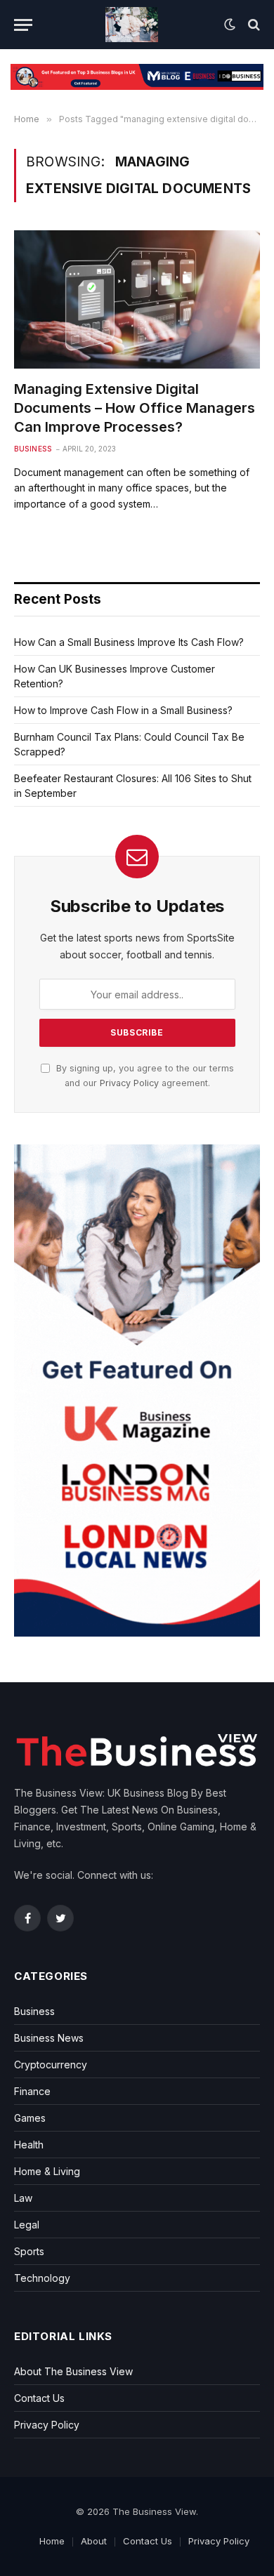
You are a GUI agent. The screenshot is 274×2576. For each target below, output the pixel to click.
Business (33, 449)
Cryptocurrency (51, 2065)
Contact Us (39, 2398)
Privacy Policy (129, 1083)
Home (52, 2541)
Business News (49, 2038)
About (94, 2541)
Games (30, 2118)
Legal (27, 2225)
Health (29, 2145)
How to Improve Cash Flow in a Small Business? (123, 710)
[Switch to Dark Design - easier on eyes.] (230, 25)
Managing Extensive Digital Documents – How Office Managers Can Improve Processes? (135, 408)
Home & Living (47, 2171)
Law (23, 2198)
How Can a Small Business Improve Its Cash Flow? (129, 642)
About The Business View (73, 2371)
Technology (42, 2278)
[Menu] (23, 25)
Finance (32, 2091)
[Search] (253, 25)
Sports (29, 2251)
